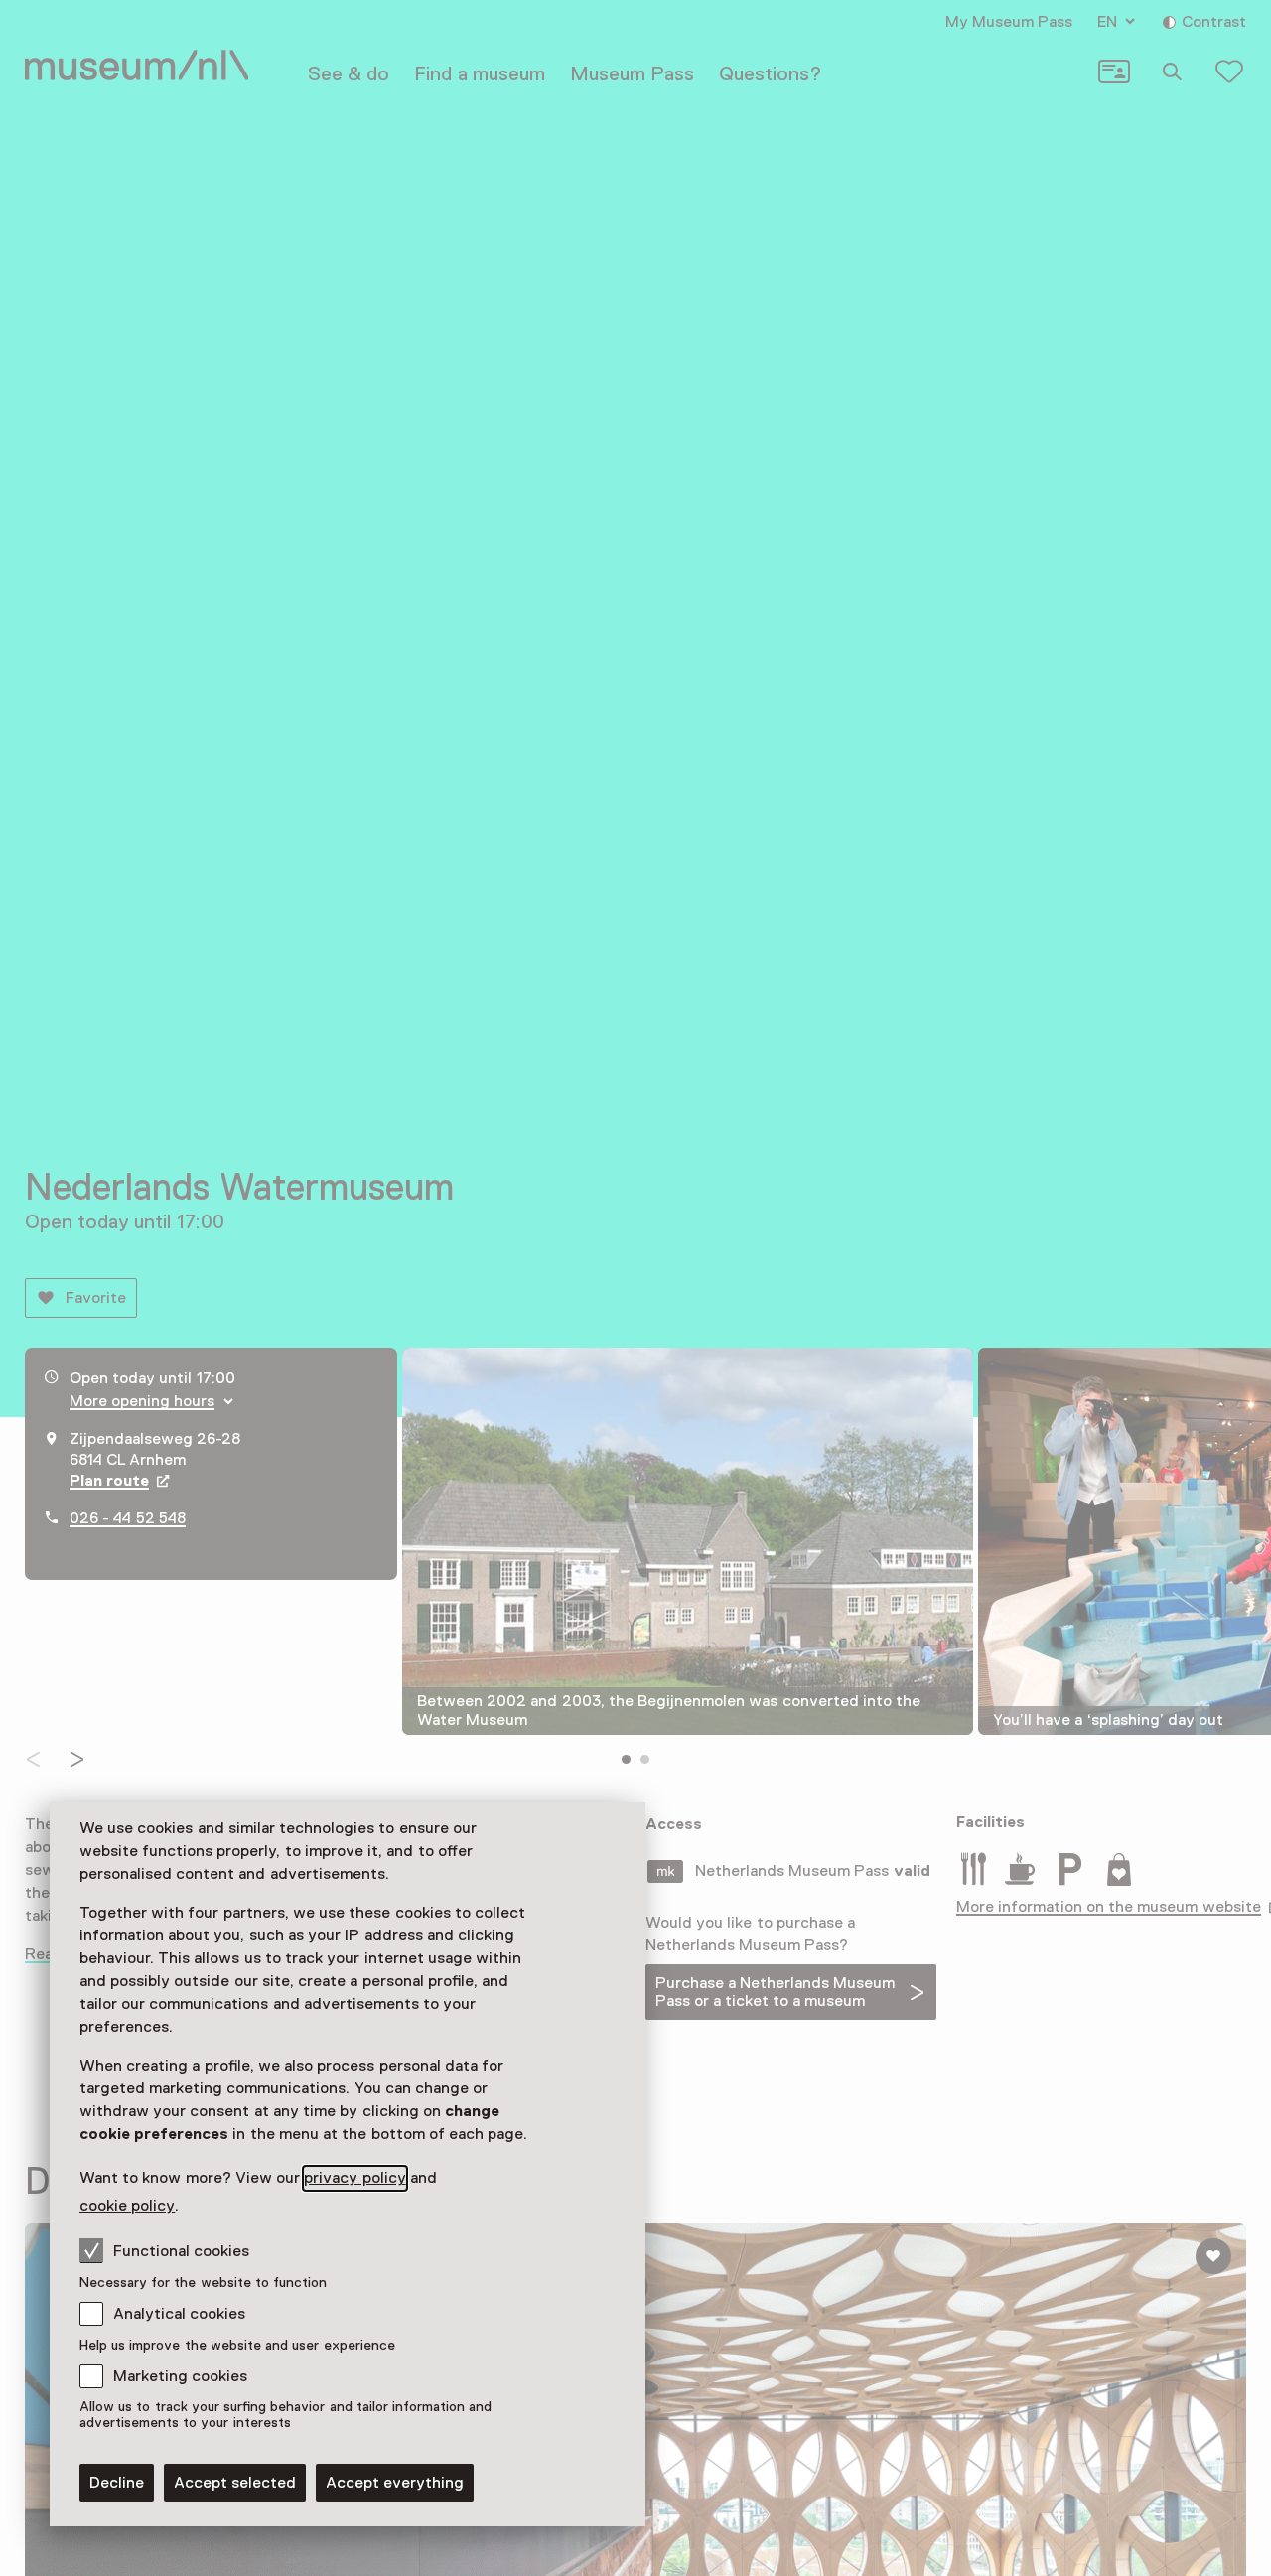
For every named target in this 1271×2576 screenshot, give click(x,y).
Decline (117, 2483)
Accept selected (235, 2483)
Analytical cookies (179, 2314)
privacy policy (354, 2178)
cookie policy (127, 2206)
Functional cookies (181, 2251)
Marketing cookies (180, 2376)
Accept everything (395, 2483)
